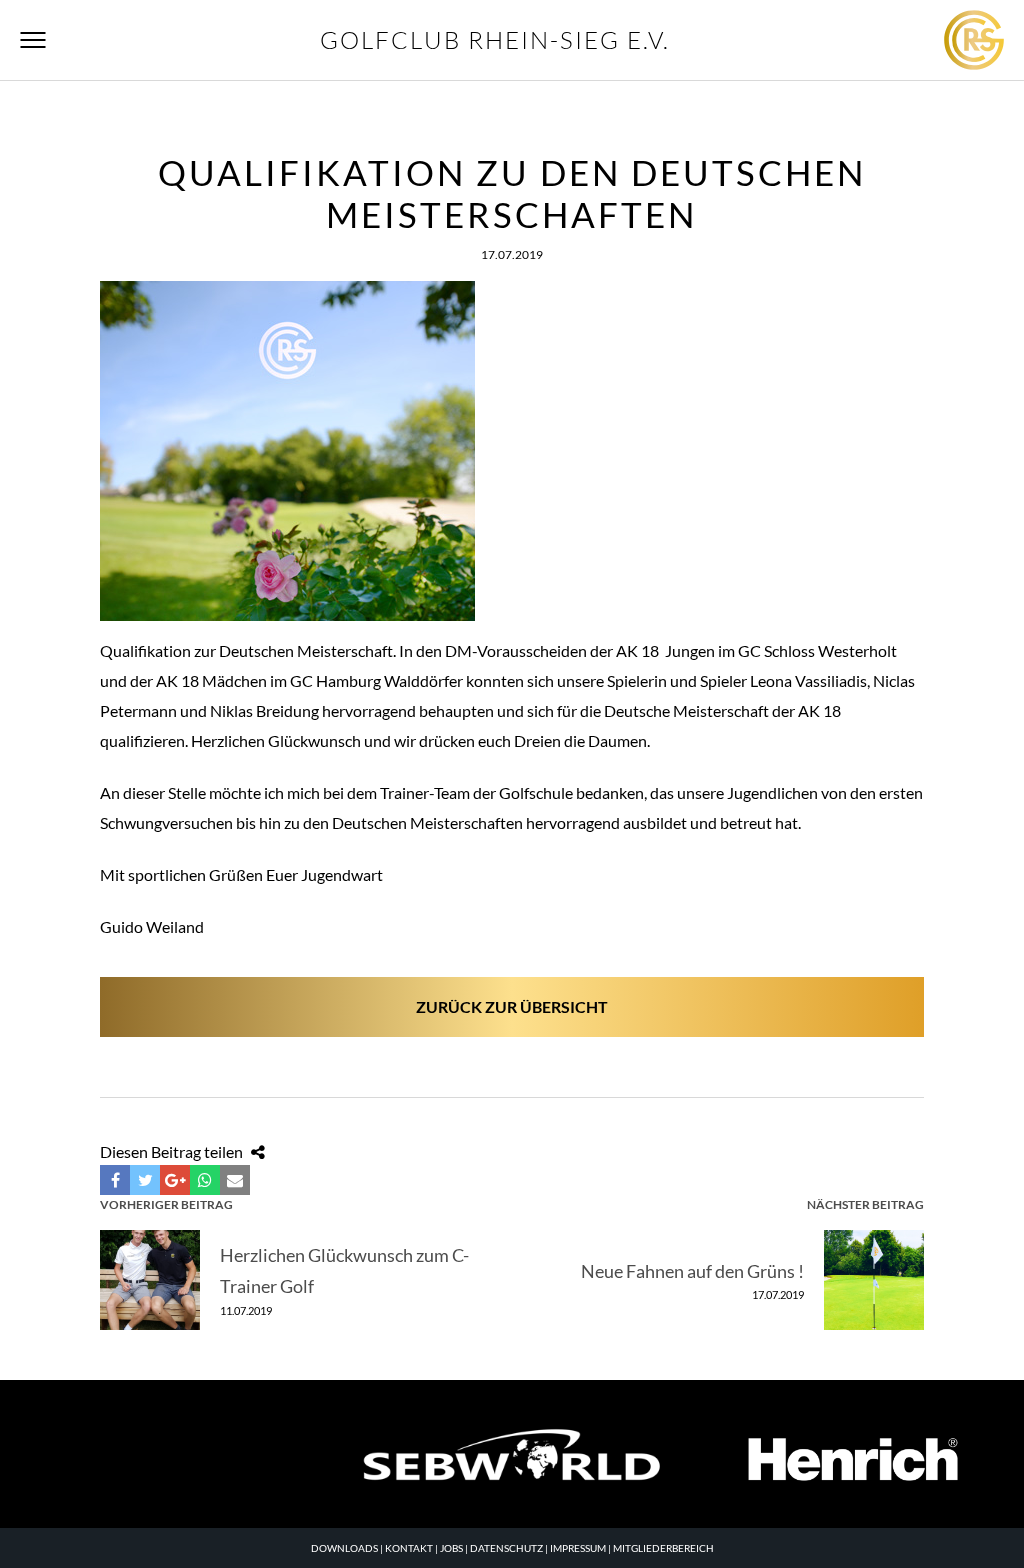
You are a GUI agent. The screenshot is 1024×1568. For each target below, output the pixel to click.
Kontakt (409, 1548)
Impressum (578, 1548)
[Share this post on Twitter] (145, 1180)
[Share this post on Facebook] (115, 1180)
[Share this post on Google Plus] (175, 1180)
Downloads (344, 1548)
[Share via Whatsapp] (205, 1180)
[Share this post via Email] (235, 1180)
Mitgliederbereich (663, 1548)
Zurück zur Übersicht (512, 1006)
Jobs (451, 1548)
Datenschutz (506, 1548)
